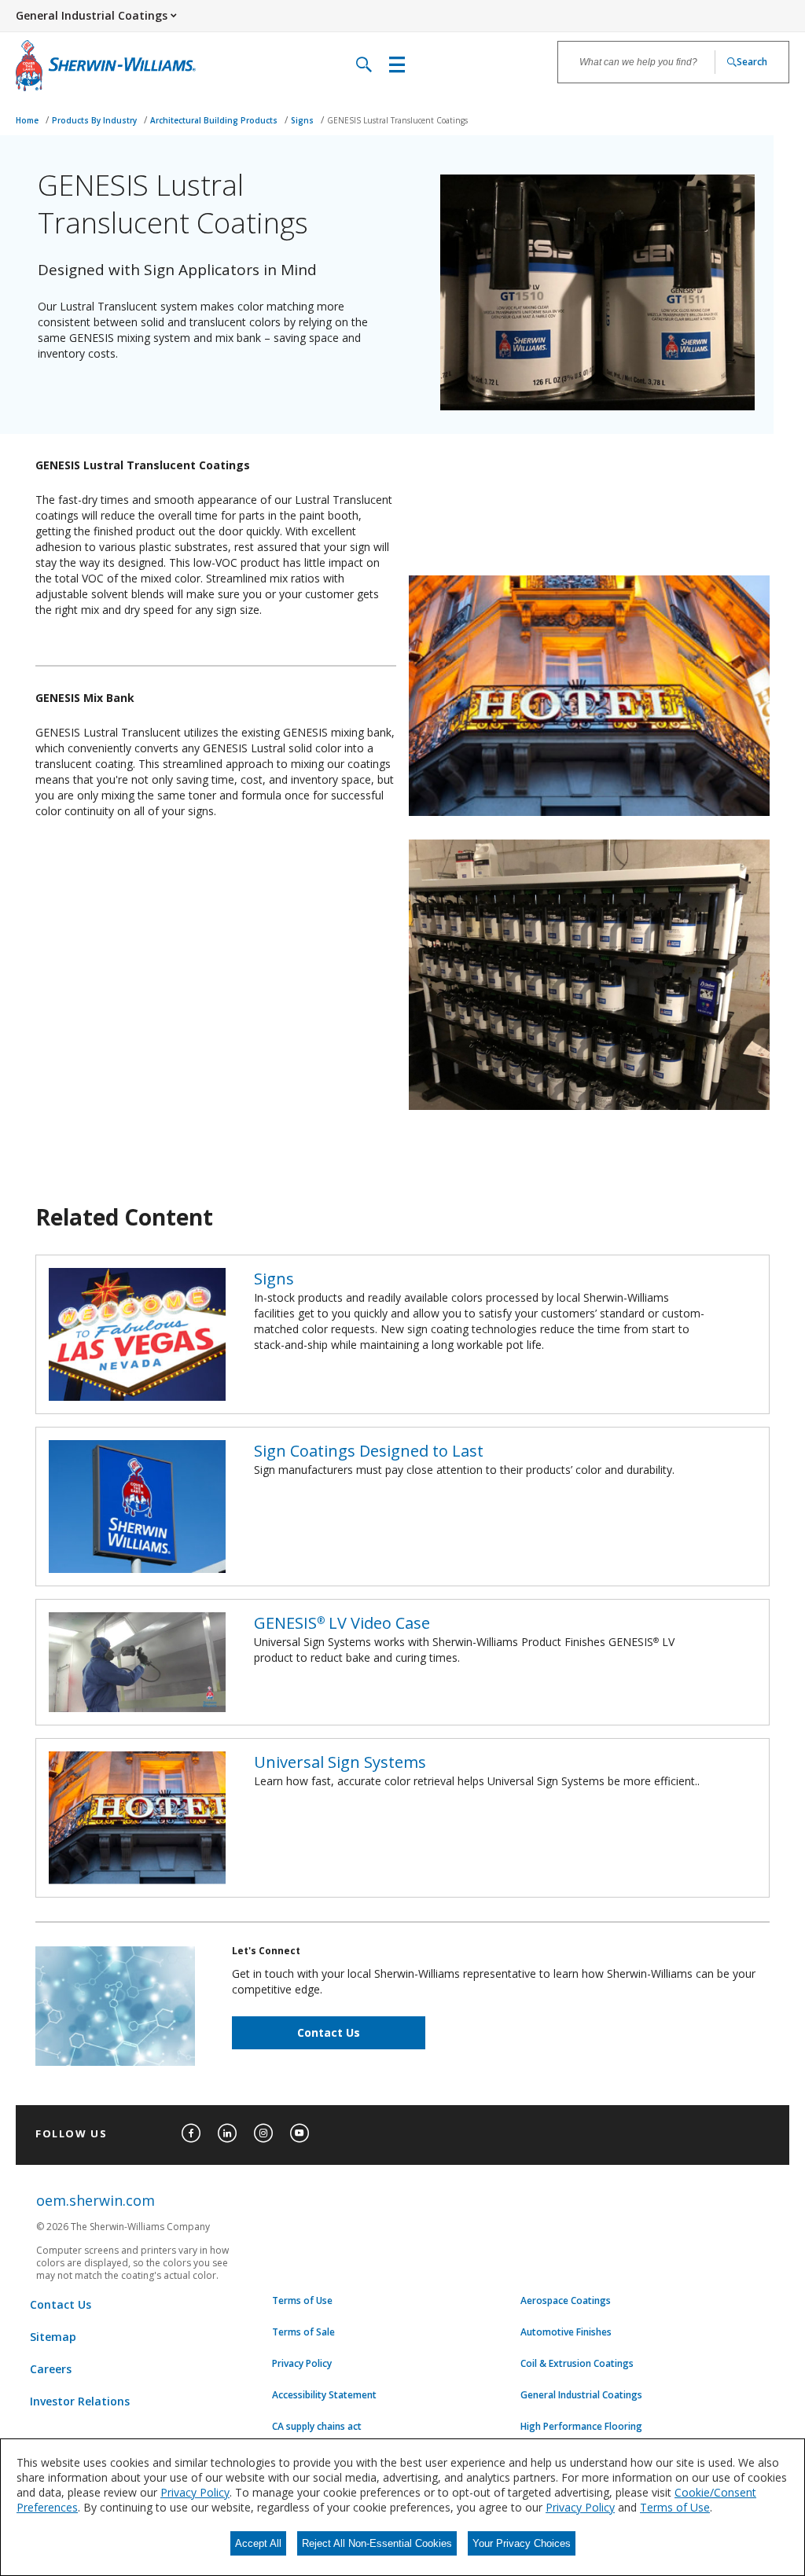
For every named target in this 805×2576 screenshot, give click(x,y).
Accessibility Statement (324, 2395)
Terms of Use (302, 2301)
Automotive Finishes (566, 2332)
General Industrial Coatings (581, 2395)
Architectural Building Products (215, 120)
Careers (51, 2369)
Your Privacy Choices (522, 2543)
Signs (303, 120)
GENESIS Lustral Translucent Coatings (397, 120)
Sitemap (53, 2337)
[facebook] (191, 2133)
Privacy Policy (302, 2364)
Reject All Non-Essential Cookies (377, 2543)
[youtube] (300, 2133)
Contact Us (329, 2032)
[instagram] (263, 2133)
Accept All (258, 2543)
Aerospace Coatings (566, 2301)
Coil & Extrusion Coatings (577, 2364)
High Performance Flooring (581, 2427)
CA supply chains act (317, 2427)
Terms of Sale (303, 2332)
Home (28, 120)
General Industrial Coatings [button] (92, 15)
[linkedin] (227, 2133)
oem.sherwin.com (96, 2200)
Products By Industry (96, 120)
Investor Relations (80, 2401)
